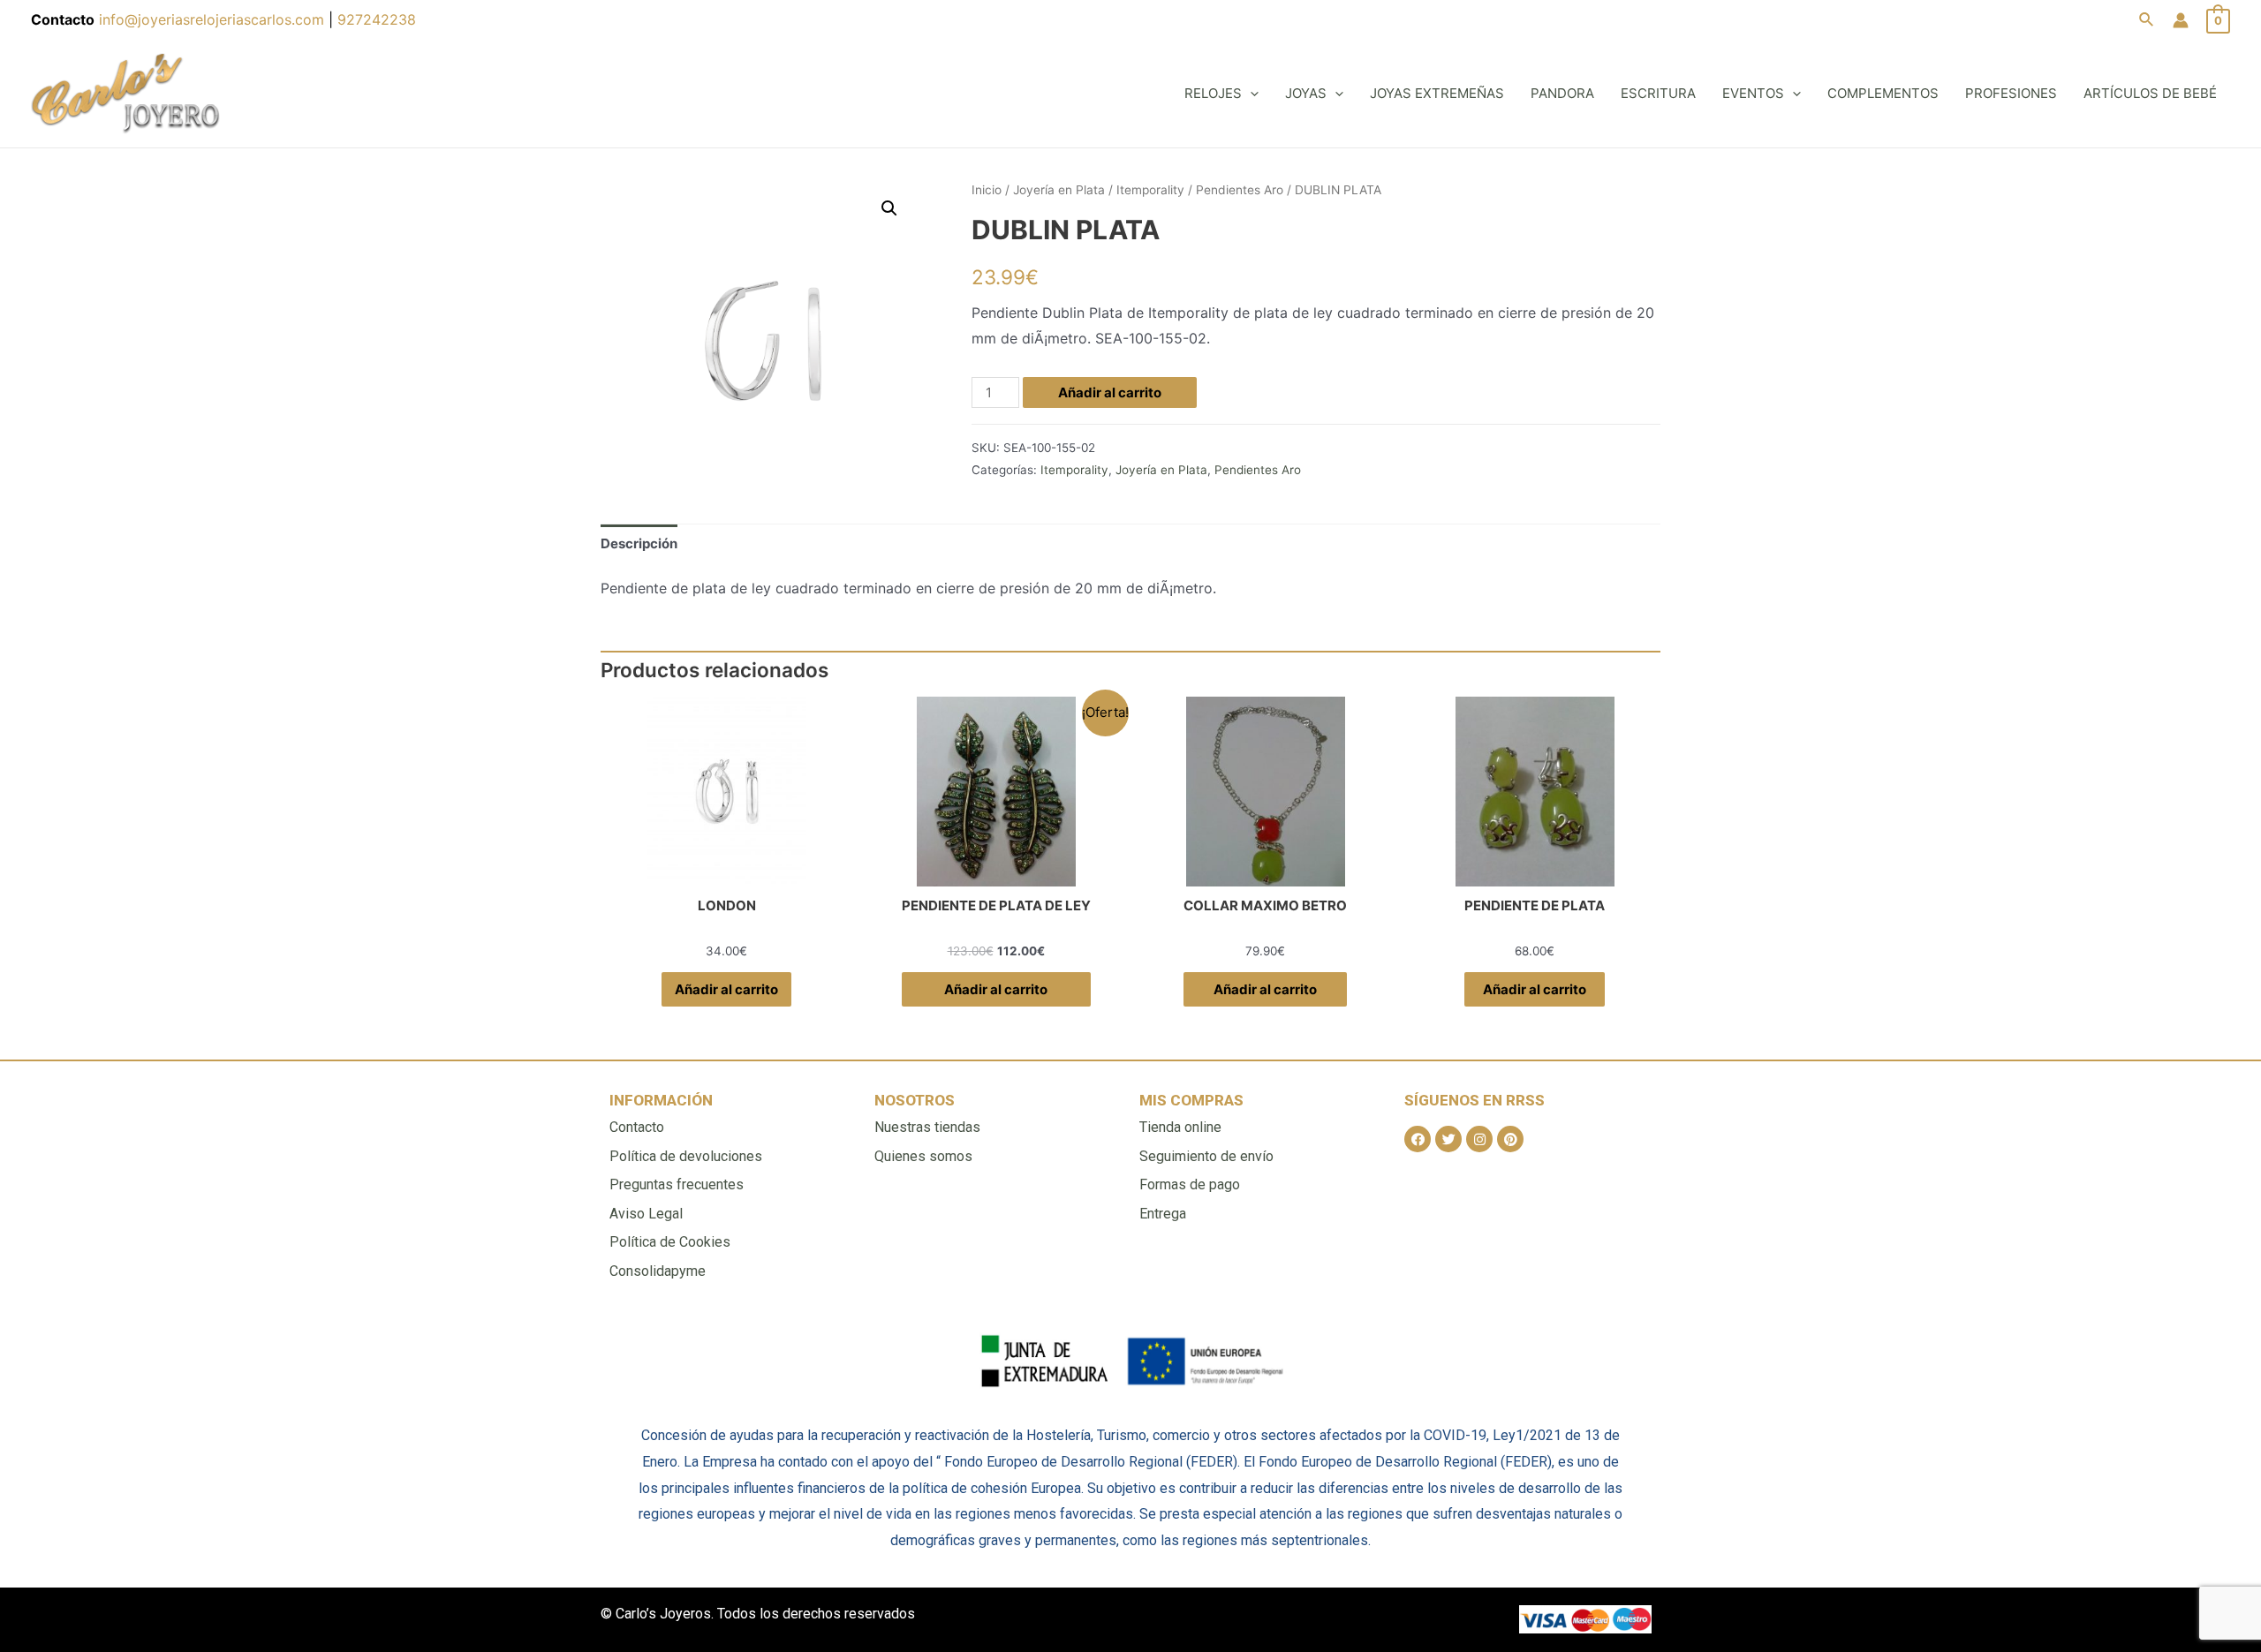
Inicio (987, 190)
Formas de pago (1190, 1184)
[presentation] (1250, 93)
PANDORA (1562, 93)
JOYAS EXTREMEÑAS (1437, 93)
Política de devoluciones (686, 1156)
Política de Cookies (670, 1242)
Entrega (1163, 1214)
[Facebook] (1418, 1139)
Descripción (639, 543)
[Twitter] (1448, 1139)
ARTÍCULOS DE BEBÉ (2150, 93)
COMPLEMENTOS (1883, 93)
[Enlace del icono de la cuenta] (2181, 20)
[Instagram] (1479, 1139)
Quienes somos (923, 1156)
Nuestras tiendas (927, 1127)
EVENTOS (1753, 93)
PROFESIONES (2011, 93)
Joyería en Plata (1059, 190)
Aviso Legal (646, 1214)
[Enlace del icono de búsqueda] (2147, 20)
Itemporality (1150, 190)
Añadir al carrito (1110, 392)
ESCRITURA (1658, 93)
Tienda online (1180, 1127)
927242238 (377, 19)
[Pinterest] (1510, 1139)
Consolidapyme (658, 1271)
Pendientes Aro (1240, 190)
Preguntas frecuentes (677, 1184)
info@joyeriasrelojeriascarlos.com (214, 19)
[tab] (639, 543)
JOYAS (1306, 93)
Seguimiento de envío (1206, 1156)
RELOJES (1213, 93)
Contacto (637, 1127)
